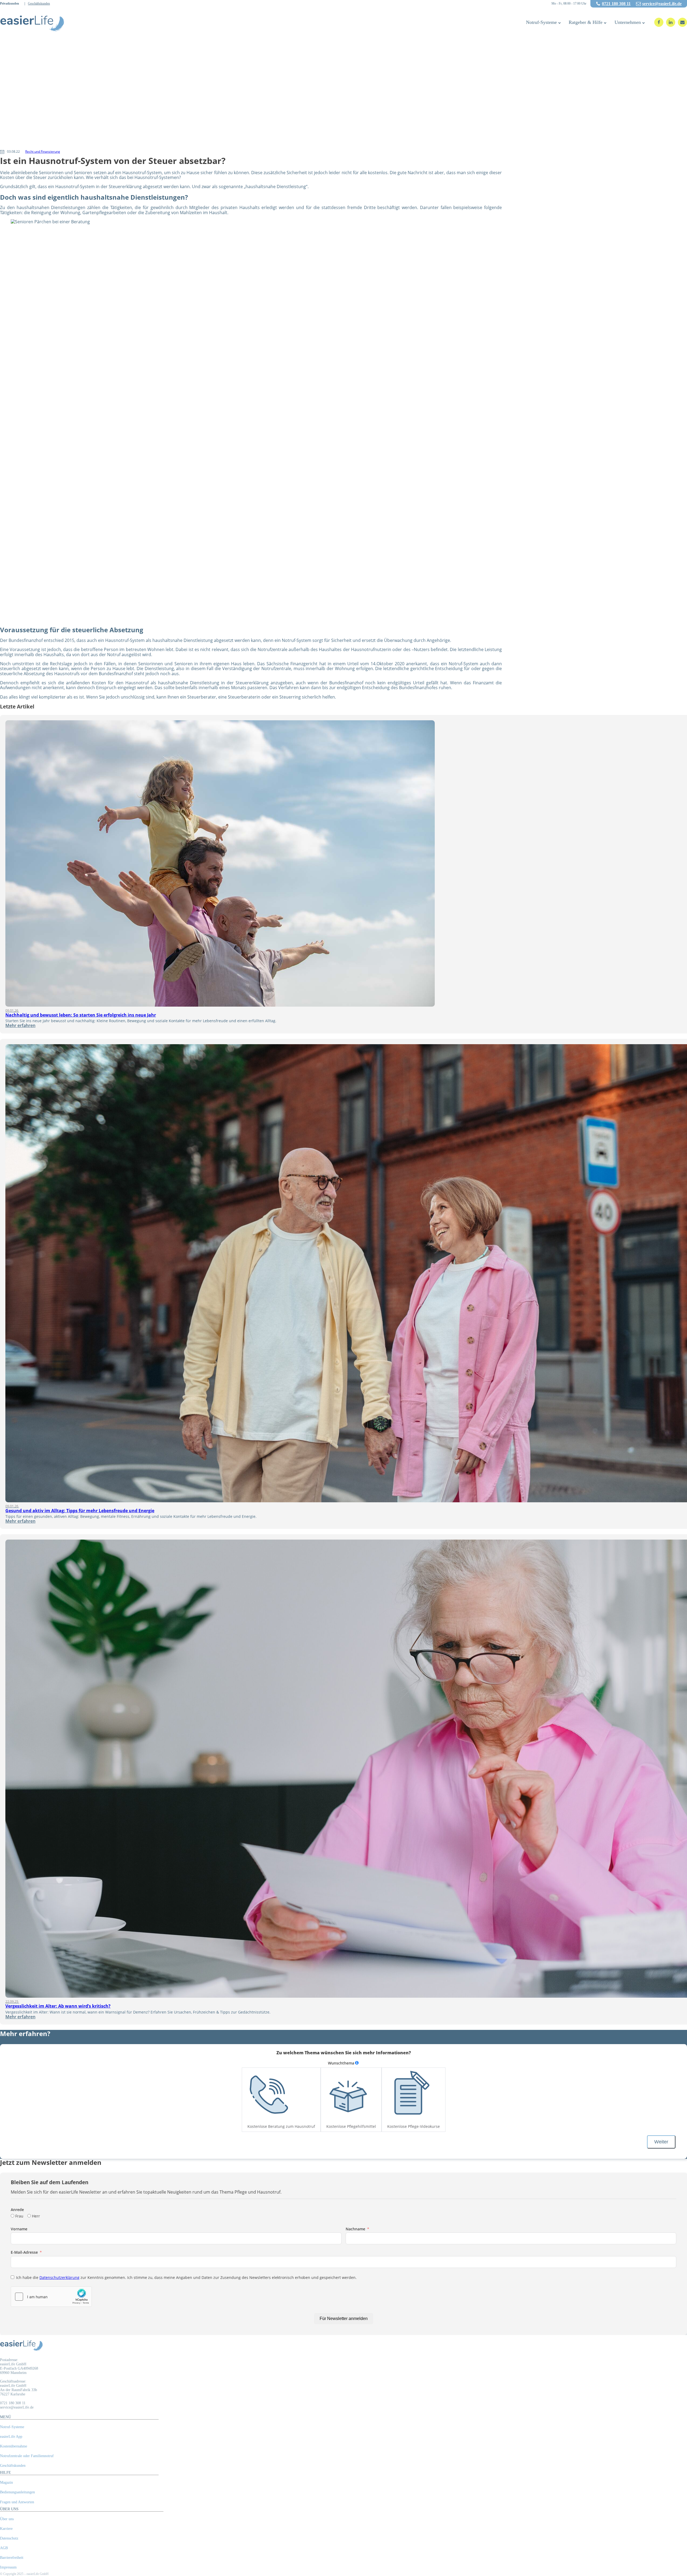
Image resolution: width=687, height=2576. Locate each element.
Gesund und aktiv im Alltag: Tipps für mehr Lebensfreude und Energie (80, 1511)
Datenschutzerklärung (59, 2277)
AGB (4, 2548)
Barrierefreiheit (12, 2558)
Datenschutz (9, 2538)
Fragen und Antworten (17, 2502)
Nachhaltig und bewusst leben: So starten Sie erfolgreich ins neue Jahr (81, 1015)
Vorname (19, 2229)
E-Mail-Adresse (24, 2252)
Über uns (7, 2519)
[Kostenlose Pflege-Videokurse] (409, 2095)
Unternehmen (628, 22)
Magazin (6, 2482)
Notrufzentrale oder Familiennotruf (27, 2456)
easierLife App (11, 2437)
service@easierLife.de (662, 4)
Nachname (355, 2229)
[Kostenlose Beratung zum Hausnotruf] (269, 2095)
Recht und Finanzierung (43, 151)
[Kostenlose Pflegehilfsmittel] (348, 2095)
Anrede (17, 2210)
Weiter (661, 2142)
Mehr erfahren (20, 1025)
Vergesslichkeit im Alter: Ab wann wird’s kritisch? (58, 2006)
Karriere (6, 2529)
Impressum (8, 2567)
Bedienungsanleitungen (17, 2492)
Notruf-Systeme (541, 22)
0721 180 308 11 (616, 4)
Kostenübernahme (14, 2446)
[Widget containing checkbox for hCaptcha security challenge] (51, 2297)
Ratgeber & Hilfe (586, 22)
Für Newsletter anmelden (344, 2319)
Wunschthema (341, 2063)
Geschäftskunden (39, 4)
